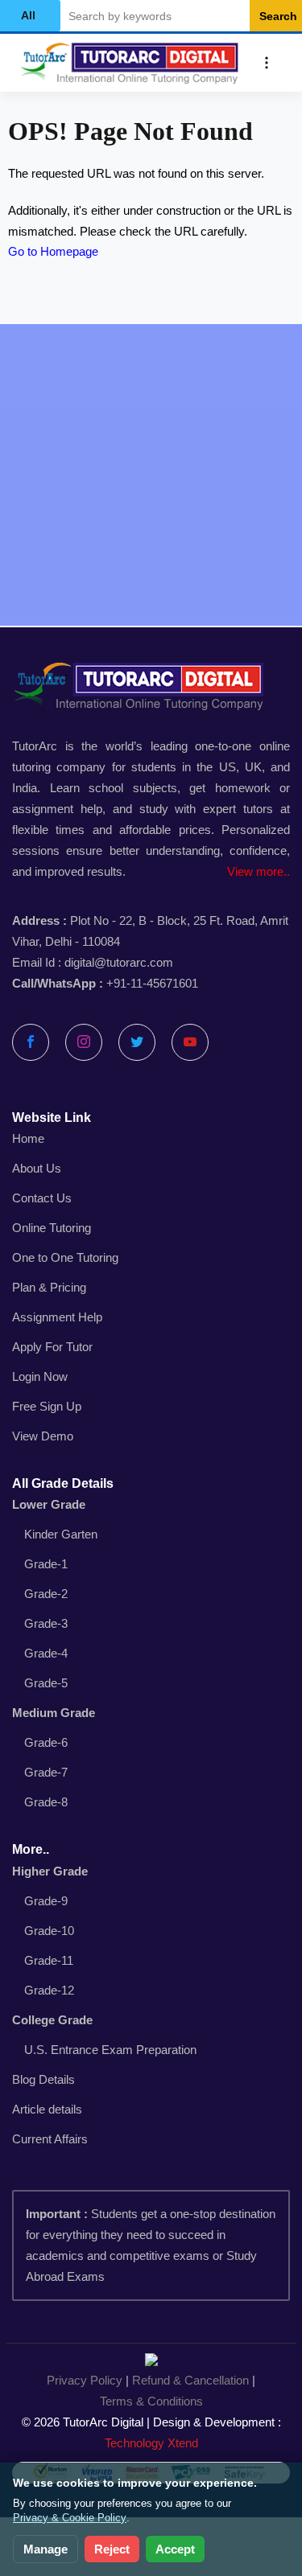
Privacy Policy (85, 2380)
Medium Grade (54, 1713)
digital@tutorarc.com (119, 962)
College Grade (52, 2020)
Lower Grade (49, 1504)
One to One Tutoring (65, 1257)
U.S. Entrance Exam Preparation (110, 2050)
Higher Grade (50, 1871)
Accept (175, 2549)
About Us (37, 1168)
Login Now (40, 1376)
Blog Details (43, 2079)
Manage (46, 2549)
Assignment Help (57, 1317)
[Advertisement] (151, 475)
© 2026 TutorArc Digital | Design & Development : (151, 2432)
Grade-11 (49, 1960)
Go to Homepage (53, 251)
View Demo (43, 1436)
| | (151, 2391)
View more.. (259, 871)
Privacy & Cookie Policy (70, 2518)
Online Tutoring (52, 1228)
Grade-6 (46, 1742)
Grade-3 (46, 1623)
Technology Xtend (151, 2443)
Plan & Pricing (49, 1287)
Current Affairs (50, 2139)
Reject (112, 2549)
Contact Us (42, 1198)
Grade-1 (46, 1564)
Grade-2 (46, 1594)
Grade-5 (46, 1683)
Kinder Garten (61, 1534)
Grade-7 (46, 1772)
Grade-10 (49, 1931)
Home (28, 1138)
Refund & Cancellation (190, 2380)
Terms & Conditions (151, 2401)
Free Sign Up (47, 1406)
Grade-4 (46, 1653)
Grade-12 (49, 1990)
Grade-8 (46, 1802)
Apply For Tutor (52, 1347)
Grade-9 (46, 1901)
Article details (47, 2109)
